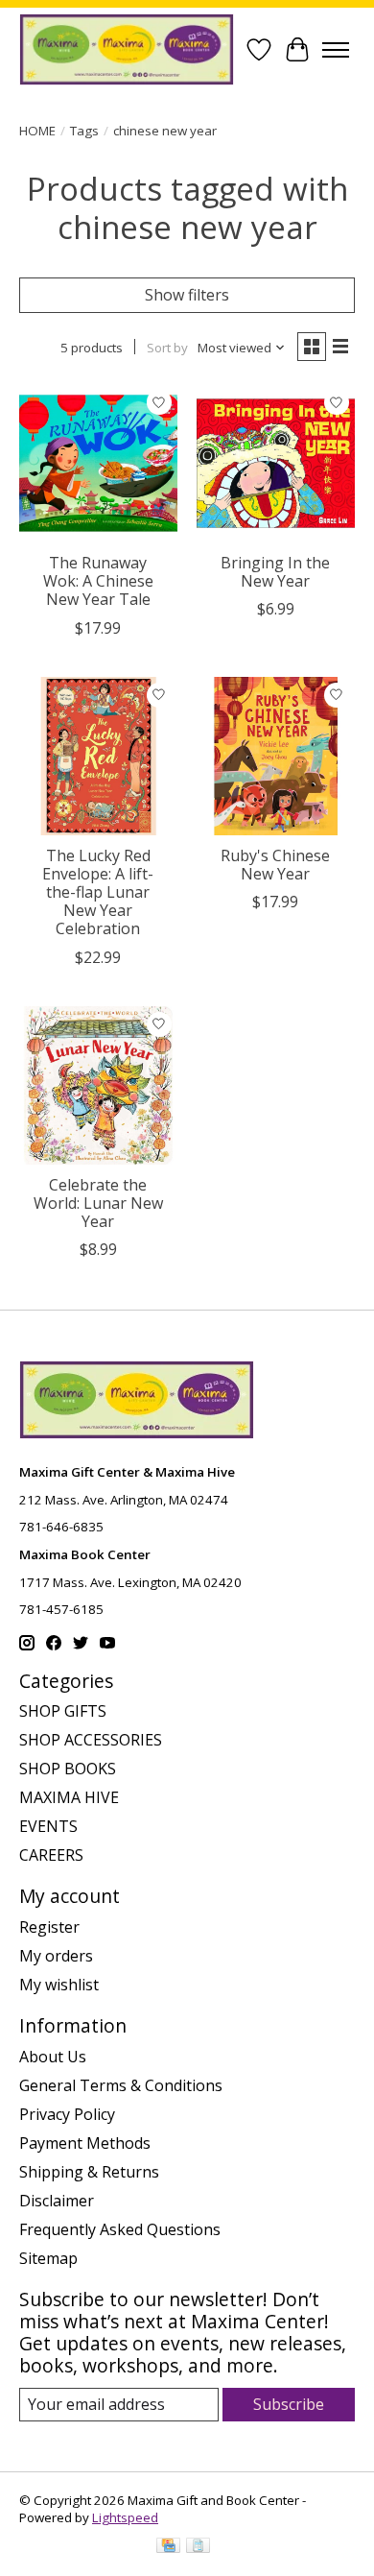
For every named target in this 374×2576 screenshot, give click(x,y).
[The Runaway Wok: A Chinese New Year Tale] (98, 463)
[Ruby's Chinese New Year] (276, 756)
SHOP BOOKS (68, 1769)
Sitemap (48, 2258)
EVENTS (48, 1826)
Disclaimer (57, 2201)
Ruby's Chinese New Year (275, 865)
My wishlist (59, 1985)
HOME (37, 131)
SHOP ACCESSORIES (91, 1740)
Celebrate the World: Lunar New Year (98, 1203)
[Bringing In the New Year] (276, 463)
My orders (56, 1956)
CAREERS (51, 1855)
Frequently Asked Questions (120, 2229)
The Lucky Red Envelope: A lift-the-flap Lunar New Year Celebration (98, 892)
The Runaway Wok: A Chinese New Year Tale (98, 581)
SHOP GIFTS (63, 1711)
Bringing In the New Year (275, 572)
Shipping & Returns (89, 2172)
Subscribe (289, 2404)
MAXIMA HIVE (69, 1797)
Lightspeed (125, 2517)
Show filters (187, 295)
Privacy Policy (67, 2114)
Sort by (167, 348)
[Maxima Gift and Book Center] (127, 49)
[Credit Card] (168, 2547)
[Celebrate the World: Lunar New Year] (98, 1085)
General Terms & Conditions (121, 2085)
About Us (53, 2057)
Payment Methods (85, 2143)
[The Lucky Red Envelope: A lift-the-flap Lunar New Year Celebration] (98, 756)
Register (49, 1927)
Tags (84, 131)
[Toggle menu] (336, 50)
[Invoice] (198, 2547)
